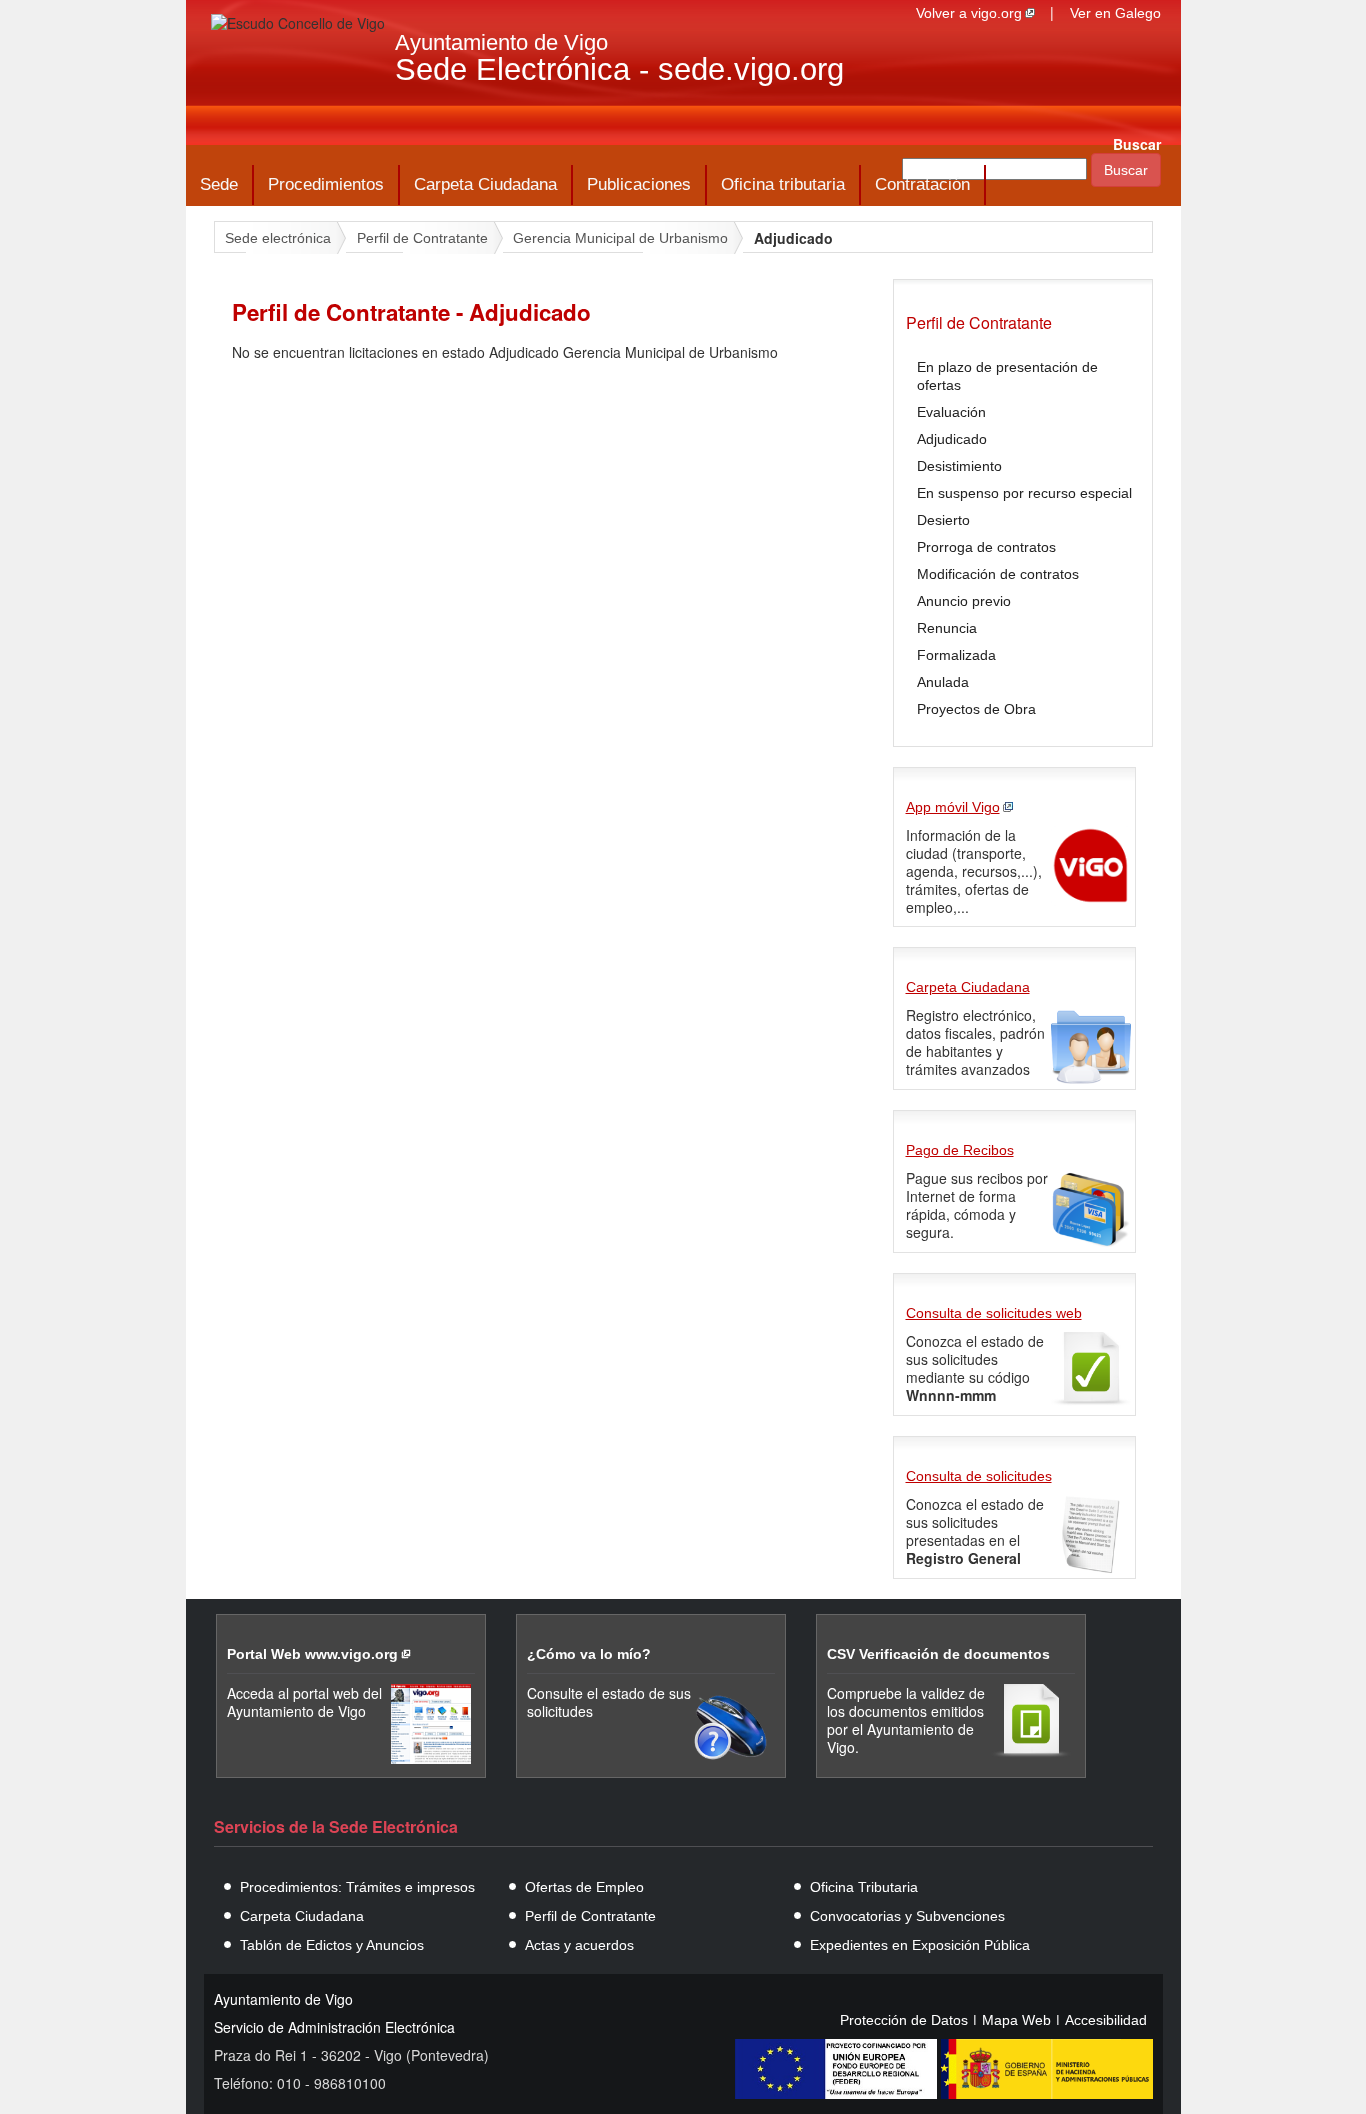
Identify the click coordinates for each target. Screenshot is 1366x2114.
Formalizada (956, 655)
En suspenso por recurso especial (1024, 493)
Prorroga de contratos (986, 547)
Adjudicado (952, 439)
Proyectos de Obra (976, 709)
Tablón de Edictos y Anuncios (332, 1945)
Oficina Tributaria (864, 1887)
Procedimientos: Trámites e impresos (357, 1887)
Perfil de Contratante (422, 238)
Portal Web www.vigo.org (312, 1654)
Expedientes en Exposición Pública (920, 1945)
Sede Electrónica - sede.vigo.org (619, 69)
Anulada (943, 682)
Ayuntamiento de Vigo (501, 43)
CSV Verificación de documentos (938, 1654)
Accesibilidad (1106, 2020)
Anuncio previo (964, 601)
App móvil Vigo (953, 807)
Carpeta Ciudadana (485, 184)
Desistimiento (959, 466)
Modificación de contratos (998, 574)
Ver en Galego (1115, 13)
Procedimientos (326, 184)
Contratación (922, 184)
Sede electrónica (278, 238)
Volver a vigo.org (969, 13)
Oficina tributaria (783, 184)
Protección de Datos (904, 2020)
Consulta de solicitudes (979, 1476)
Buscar (1137, 144)
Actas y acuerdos (579, 1945)
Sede (219, 184)
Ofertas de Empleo (584, 1887)
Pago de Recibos (960, 1150)
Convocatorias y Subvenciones (907, 1916)
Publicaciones (639, 184)
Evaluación (951, 412)
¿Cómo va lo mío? (589, 1654)
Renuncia (947, 628)
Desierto (943, 520)
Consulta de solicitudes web (994, 1313)
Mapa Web (1016, 2020)
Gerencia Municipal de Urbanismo (620, 238)
